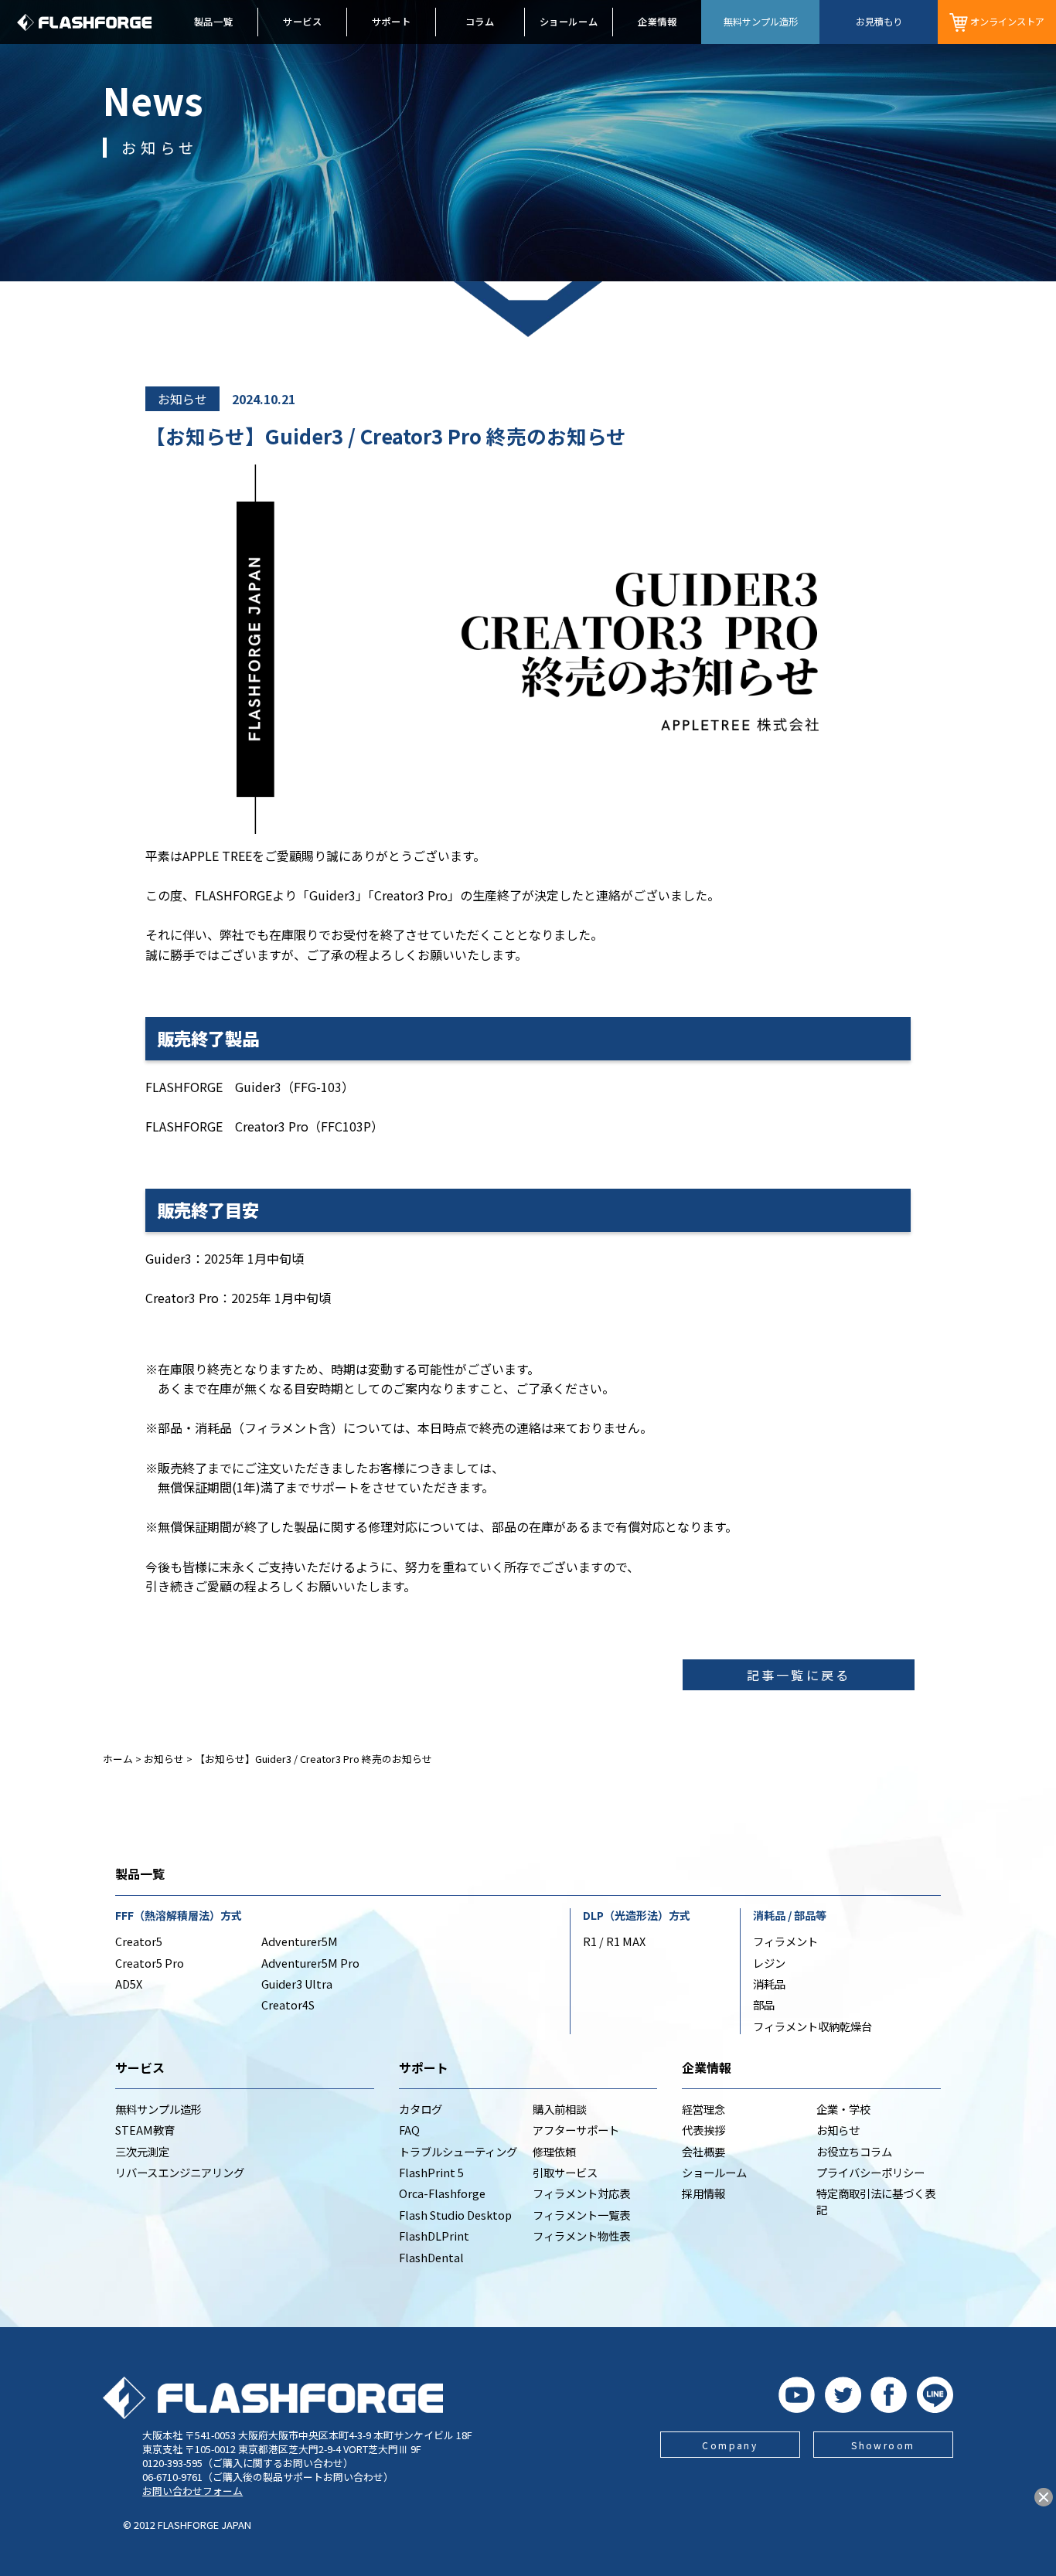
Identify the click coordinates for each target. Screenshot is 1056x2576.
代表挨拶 (703, 2130)
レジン (769, 1963)
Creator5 (139, 1941)
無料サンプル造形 (158, 2109)
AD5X (129, 1984)
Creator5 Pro (150, 1963)
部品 (764, 2004)
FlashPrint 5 (431, 2172)
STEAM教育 (145, 2130)
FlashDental (431, 2257)
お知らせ (182, 399)
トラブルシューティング (458, 2151)
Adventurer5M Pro (310, 1963)
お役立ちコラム (854, 2151)
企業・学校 (843, 2109)
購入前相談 (560, 2109)
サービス (302, 22)
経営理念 (703, 2109)
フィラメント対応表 (581, 2193)
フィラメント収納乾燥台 (812, 2026)
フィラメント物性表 (581, 2236)
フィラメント (785, 1941)
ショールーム (569, 22)
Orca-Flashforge (442, 2193)
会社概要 (703, 2151)
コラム (480, 22)
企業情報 (657, 22)
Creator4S (288, 2004)
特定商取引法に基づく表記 (876, 2201)
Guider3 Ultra (297, 1984)
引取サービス (565, 2172)
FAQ (409, 2130)
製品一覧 (213, 22)
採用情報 (703, 2193)
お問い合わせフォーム (192, 2491)
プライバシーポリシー (870, 2172)
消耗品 (769, 1984)
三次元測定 (142, 2151)
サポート (391, 22)
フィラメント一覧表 (581, 2215)
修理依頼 (554, 2151)
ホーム (118, 1759)
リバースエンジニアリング (180, 2172)
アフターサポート (576, 2130)
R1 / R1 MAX (614, 1941)
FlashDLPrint (434, 2236)
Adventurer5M (300, 1941)
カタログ (421, 2109)
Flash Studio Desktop (455, 2215)
